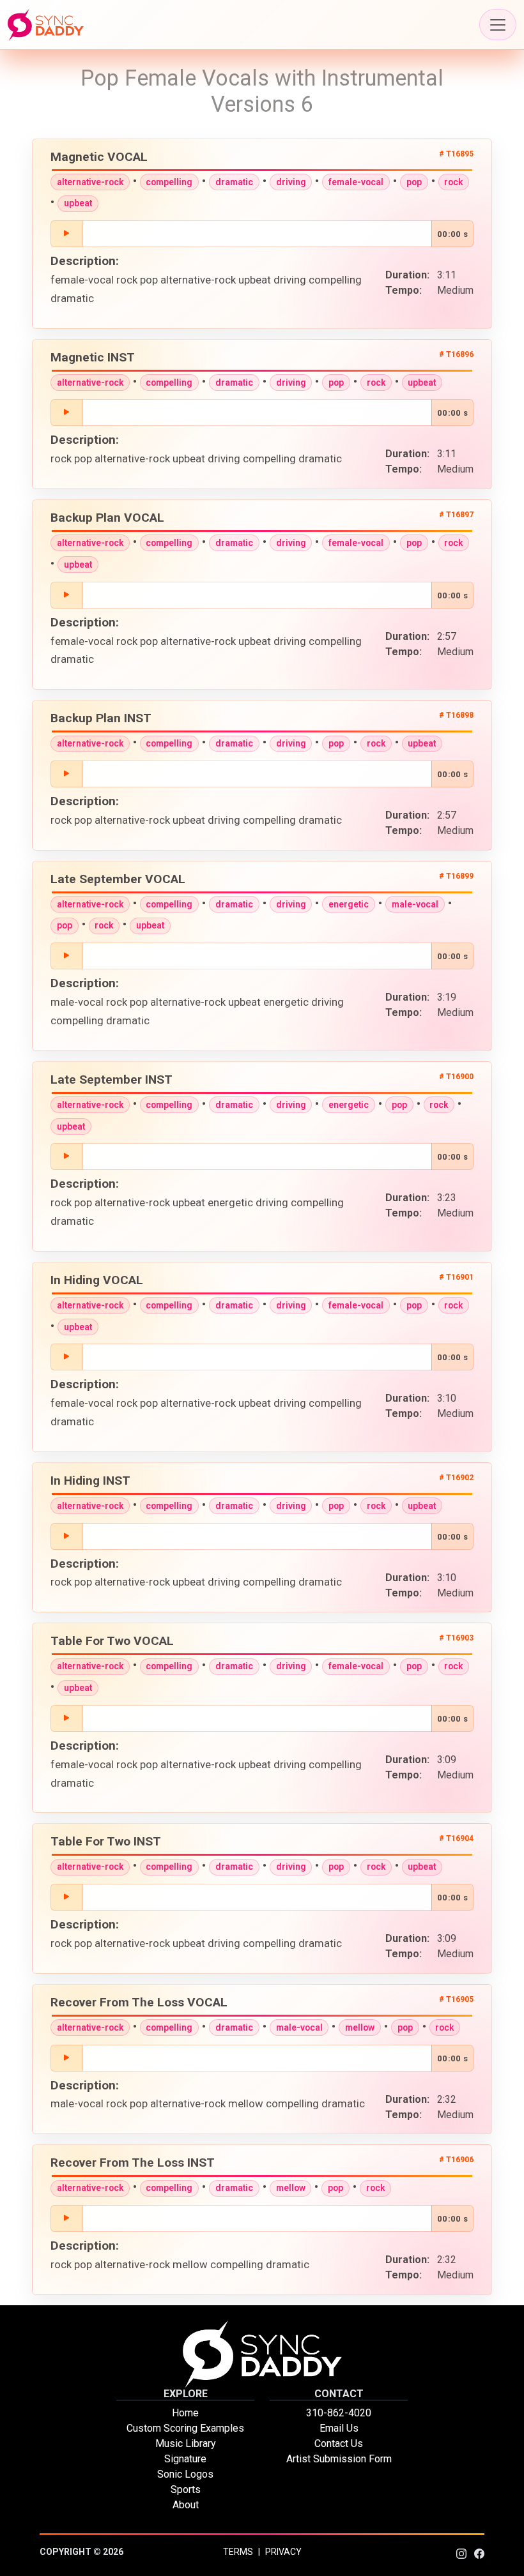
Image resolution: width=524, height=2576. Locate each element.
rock (453, 182)
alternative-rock (90, 182)
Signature (185, 2459)
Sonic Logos (185, 2474)
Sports (186, 2489)
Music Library (186, 2443)
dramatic (234, 182)
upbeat (78, 203)
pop (414, 182)
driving (291, 182)
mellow (360, 2027)
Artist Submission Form (339, 2459)
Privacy (283, 2552)
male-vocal (415, 904)
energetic (349, 904)
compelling (169, 182)
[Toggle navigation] (498, 25)
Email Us (339, 2428)
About (186, 2505)
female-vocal (356, 182)
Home (185, 2413)
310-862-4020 (339, 2413)
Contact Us (339, 2443)
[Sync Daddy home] (46, 25)
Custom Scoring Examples (185, 2428)
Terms (238, 2552)
